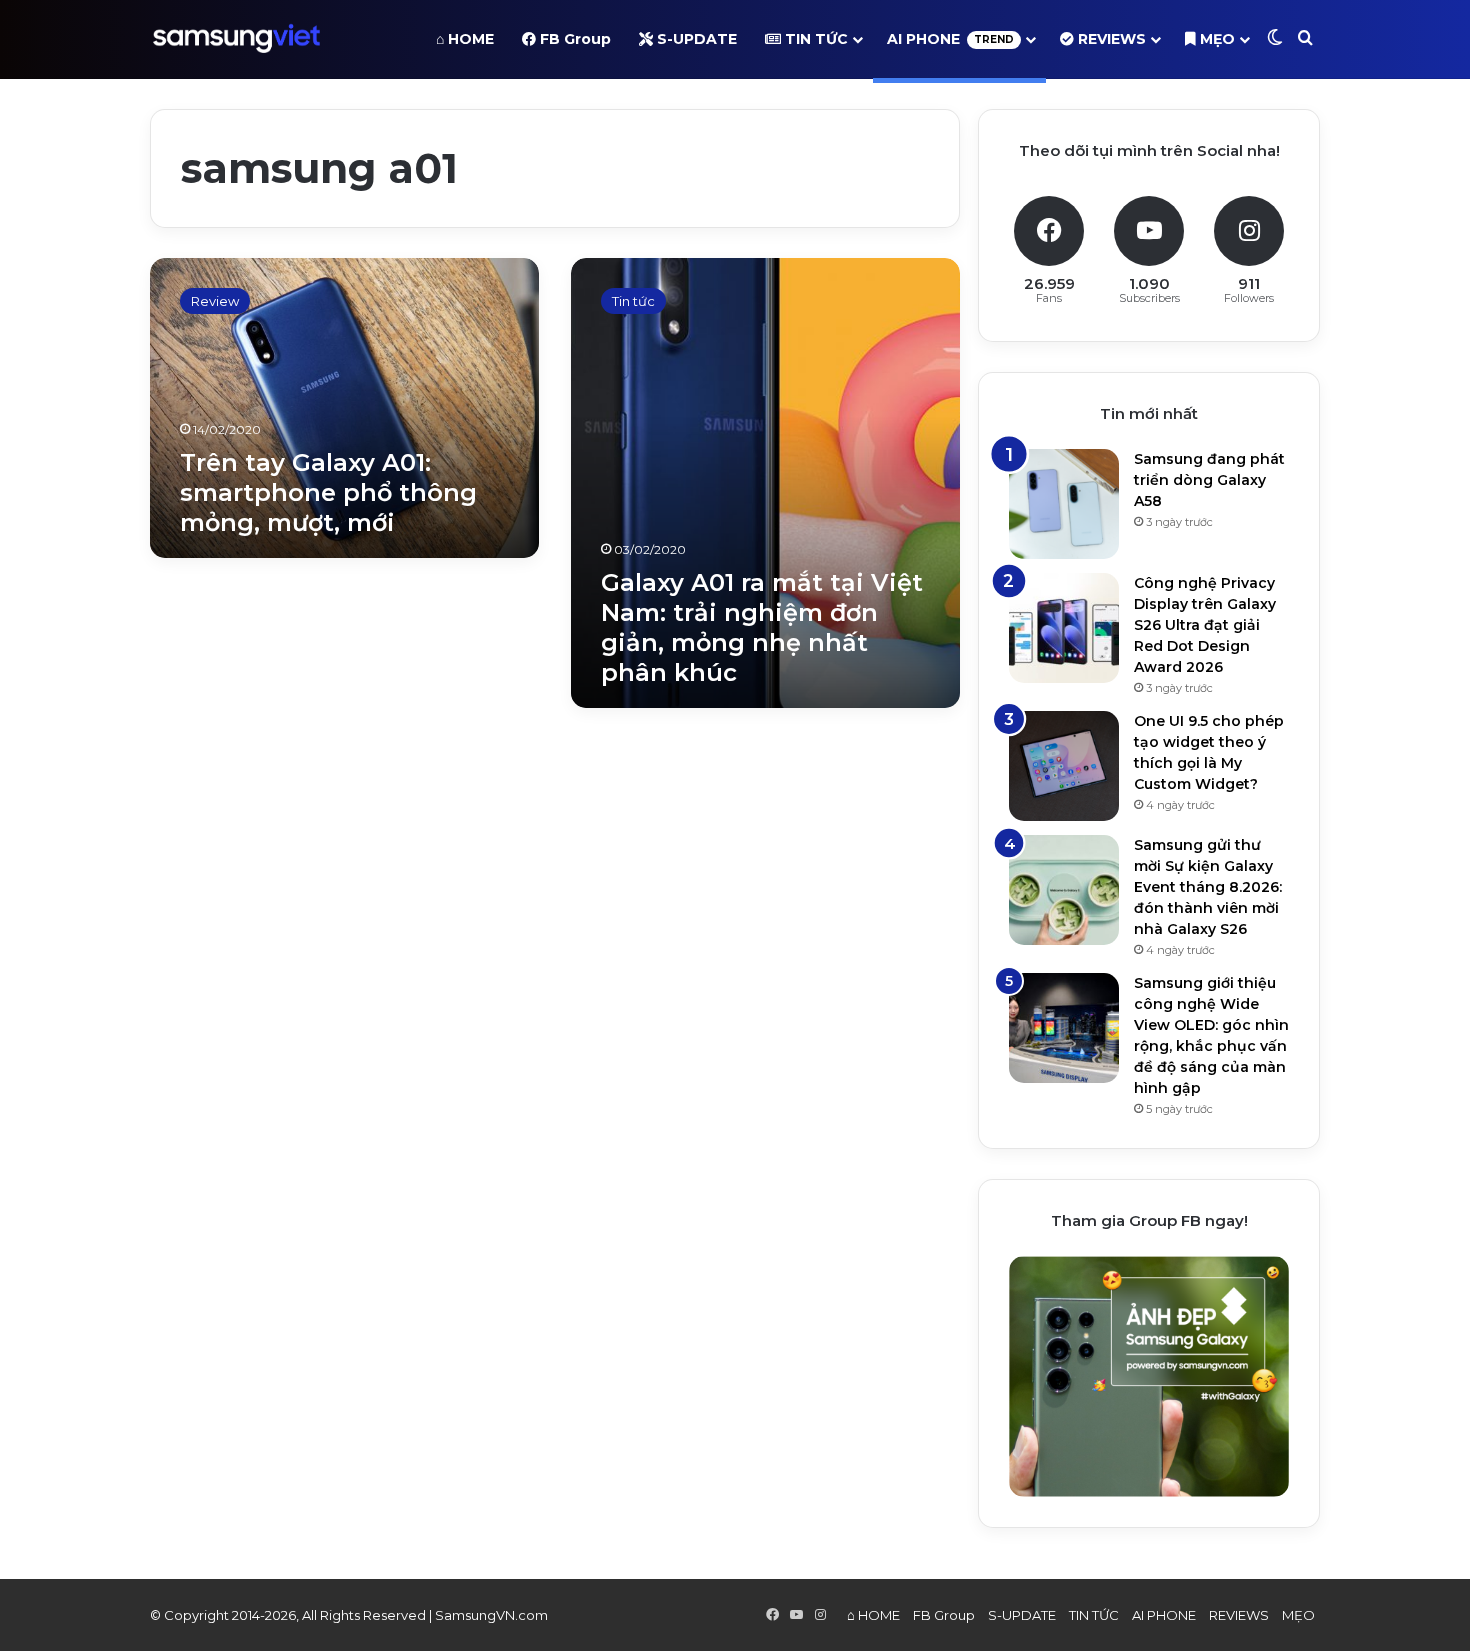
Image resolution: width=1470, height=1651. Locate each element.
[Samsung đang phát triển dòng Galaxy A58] (1064, 504)
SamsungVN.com (491, 1615)
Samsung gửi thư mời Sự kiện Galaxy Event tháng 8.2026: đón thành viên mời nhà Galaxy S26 (1208, 887)
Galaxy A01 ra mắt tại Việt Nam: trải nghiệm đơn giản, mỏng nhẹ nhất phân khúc (762, 627)
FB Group (573, 39)
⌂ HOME (465, 39)
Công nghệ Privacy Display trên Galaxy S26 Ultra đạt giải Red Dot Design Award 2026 (1205, 625)
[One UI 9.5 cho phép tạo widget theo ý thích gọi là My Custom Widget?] (1064, 766)
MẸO (1215, 39)
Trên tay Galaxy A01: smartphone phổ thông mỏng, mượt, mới (328, 492)
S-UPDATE (695, 39)
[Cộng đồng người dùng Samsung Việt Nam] (236, 39)
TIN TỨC (814, 39)
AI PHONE (950, 39)
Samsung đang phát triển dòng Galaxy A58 (1209, 480)
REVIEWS (1110, 39)
